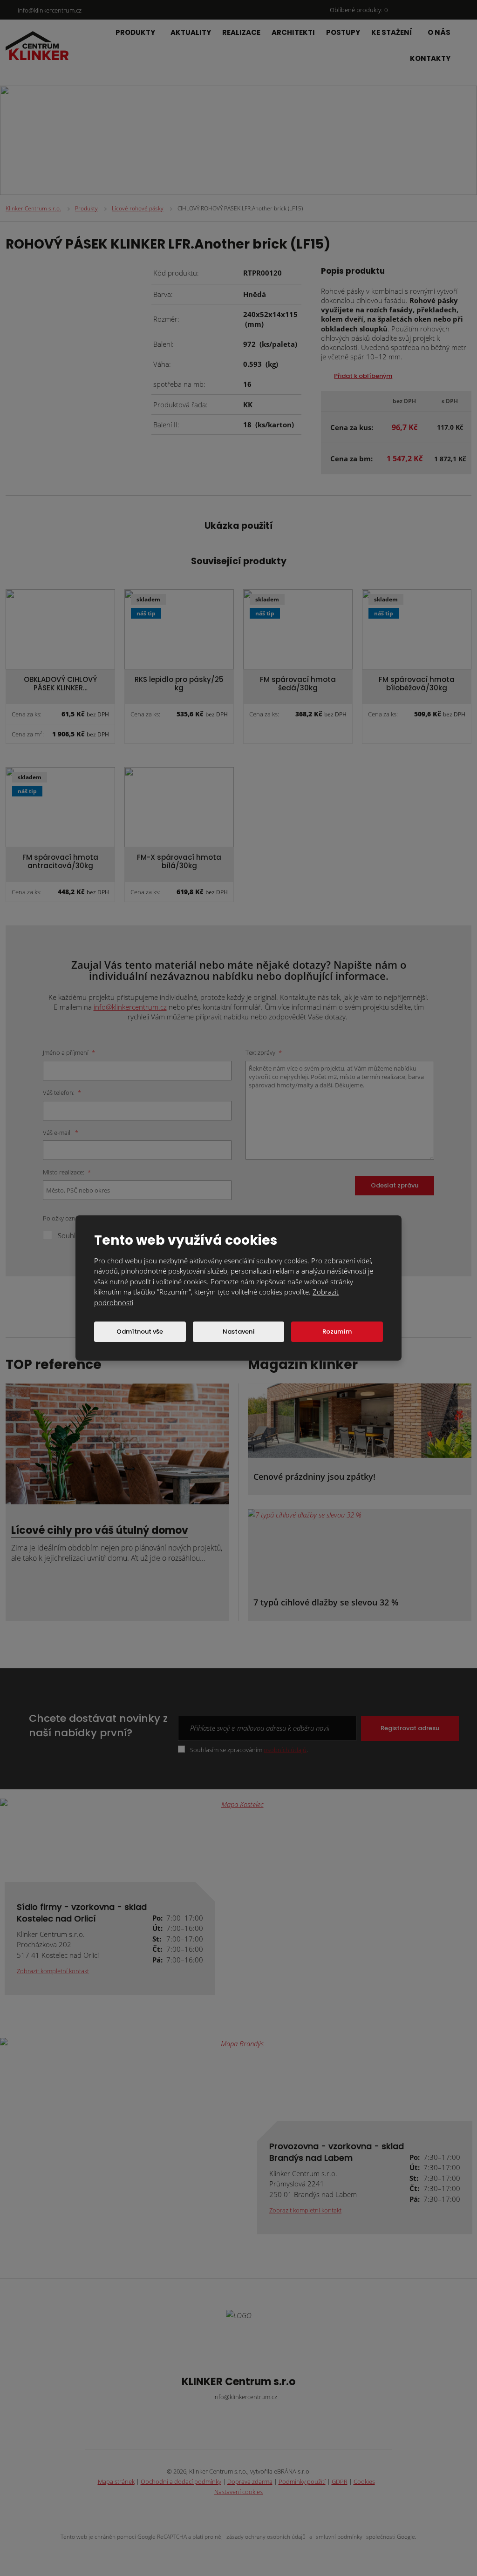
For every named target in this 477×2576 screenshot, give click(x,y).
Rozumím (337, 1332)
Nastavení (239, 1332)
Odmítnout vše (140, 1332)
